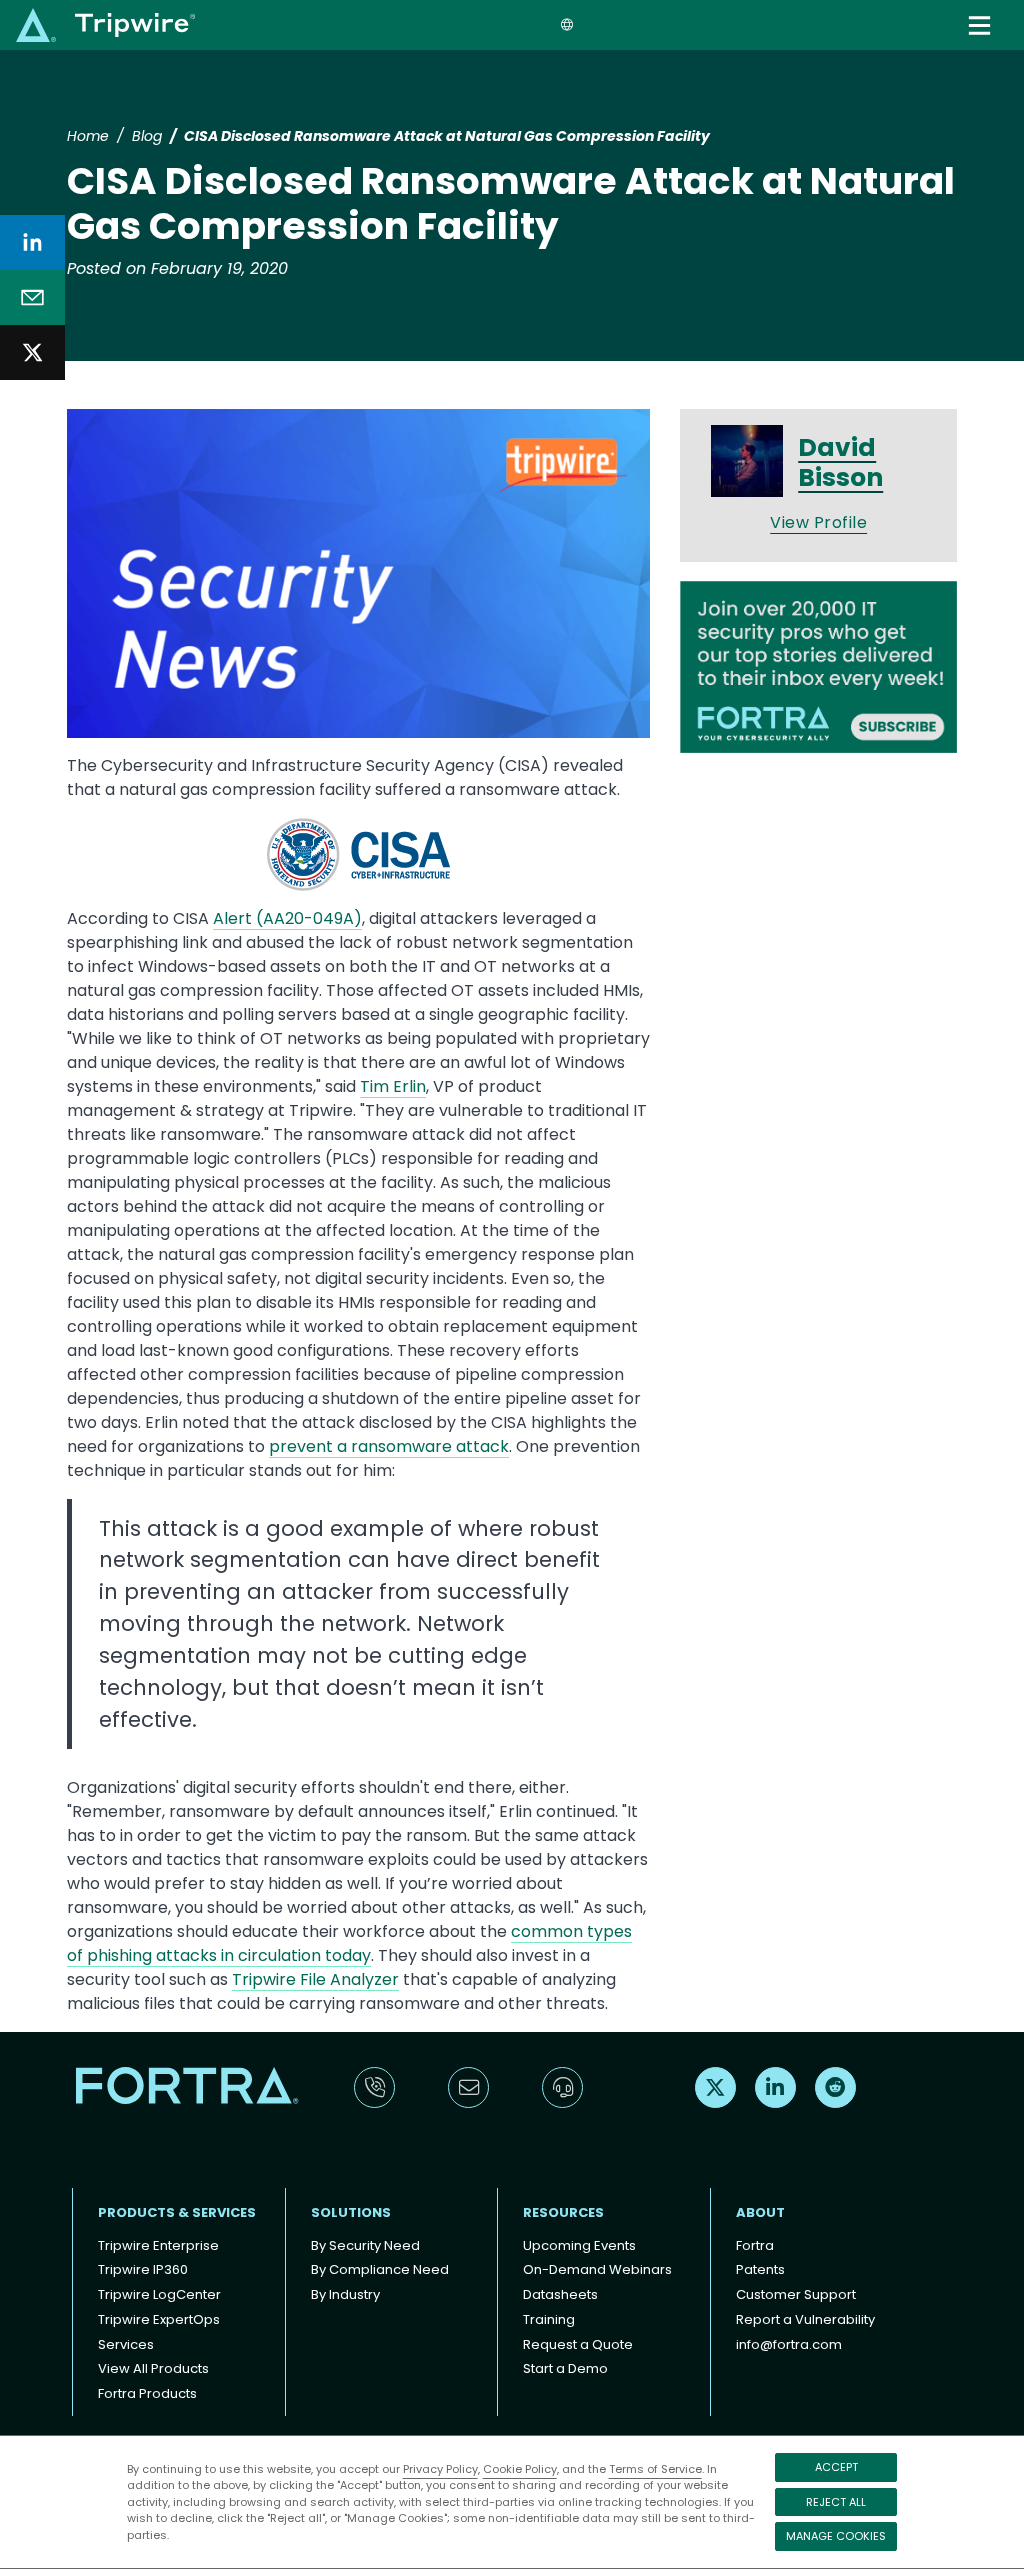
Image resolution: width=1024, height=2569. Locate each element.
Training (549, 2319)
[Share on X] (32, 352)
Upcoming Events (579, 2245)
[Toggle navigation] (981, 25)
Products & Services (177, 2212)
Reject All (836, 2502)
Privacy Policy (440, 2469)
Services (126, 2344)
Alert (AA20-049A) (287, 918)
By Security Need (365, 2245)
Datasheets (560, 2294)
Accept (836, 2467)
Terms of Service (655, 2469)
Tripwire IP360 (143, 2269)
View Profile (818, 522)
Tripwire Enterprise (158, 2245)
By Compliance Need (380, 2269)
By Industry (345, 2294)
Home (88, 136)
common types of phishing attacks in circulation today (349, 1943)
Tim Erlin (393, 1086)
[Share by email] (32, 297)
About (760, 2212)
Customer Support (796, 2294)
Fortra (755, 2245)
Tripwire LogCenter (159, 2294)
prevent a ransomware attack (389, 1446)
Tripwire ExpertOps (159, 2319)
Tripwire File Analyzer (315, 1979)
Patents (760, 2269)
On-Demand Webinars (597, 2269)
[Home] (105, 24)
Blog (147, 136)
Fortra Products (147, 2393)
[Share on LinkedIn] (32, 242)
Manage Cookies (836, 2536)
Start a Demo (565, 2368)
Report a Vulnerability (805, 2319)
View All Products (153, 2368)
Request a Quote (578, 2344)
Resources (563, 2212)
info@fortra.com (789, 2344)
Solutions (351, 2212)
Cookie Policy (520, 2469)
